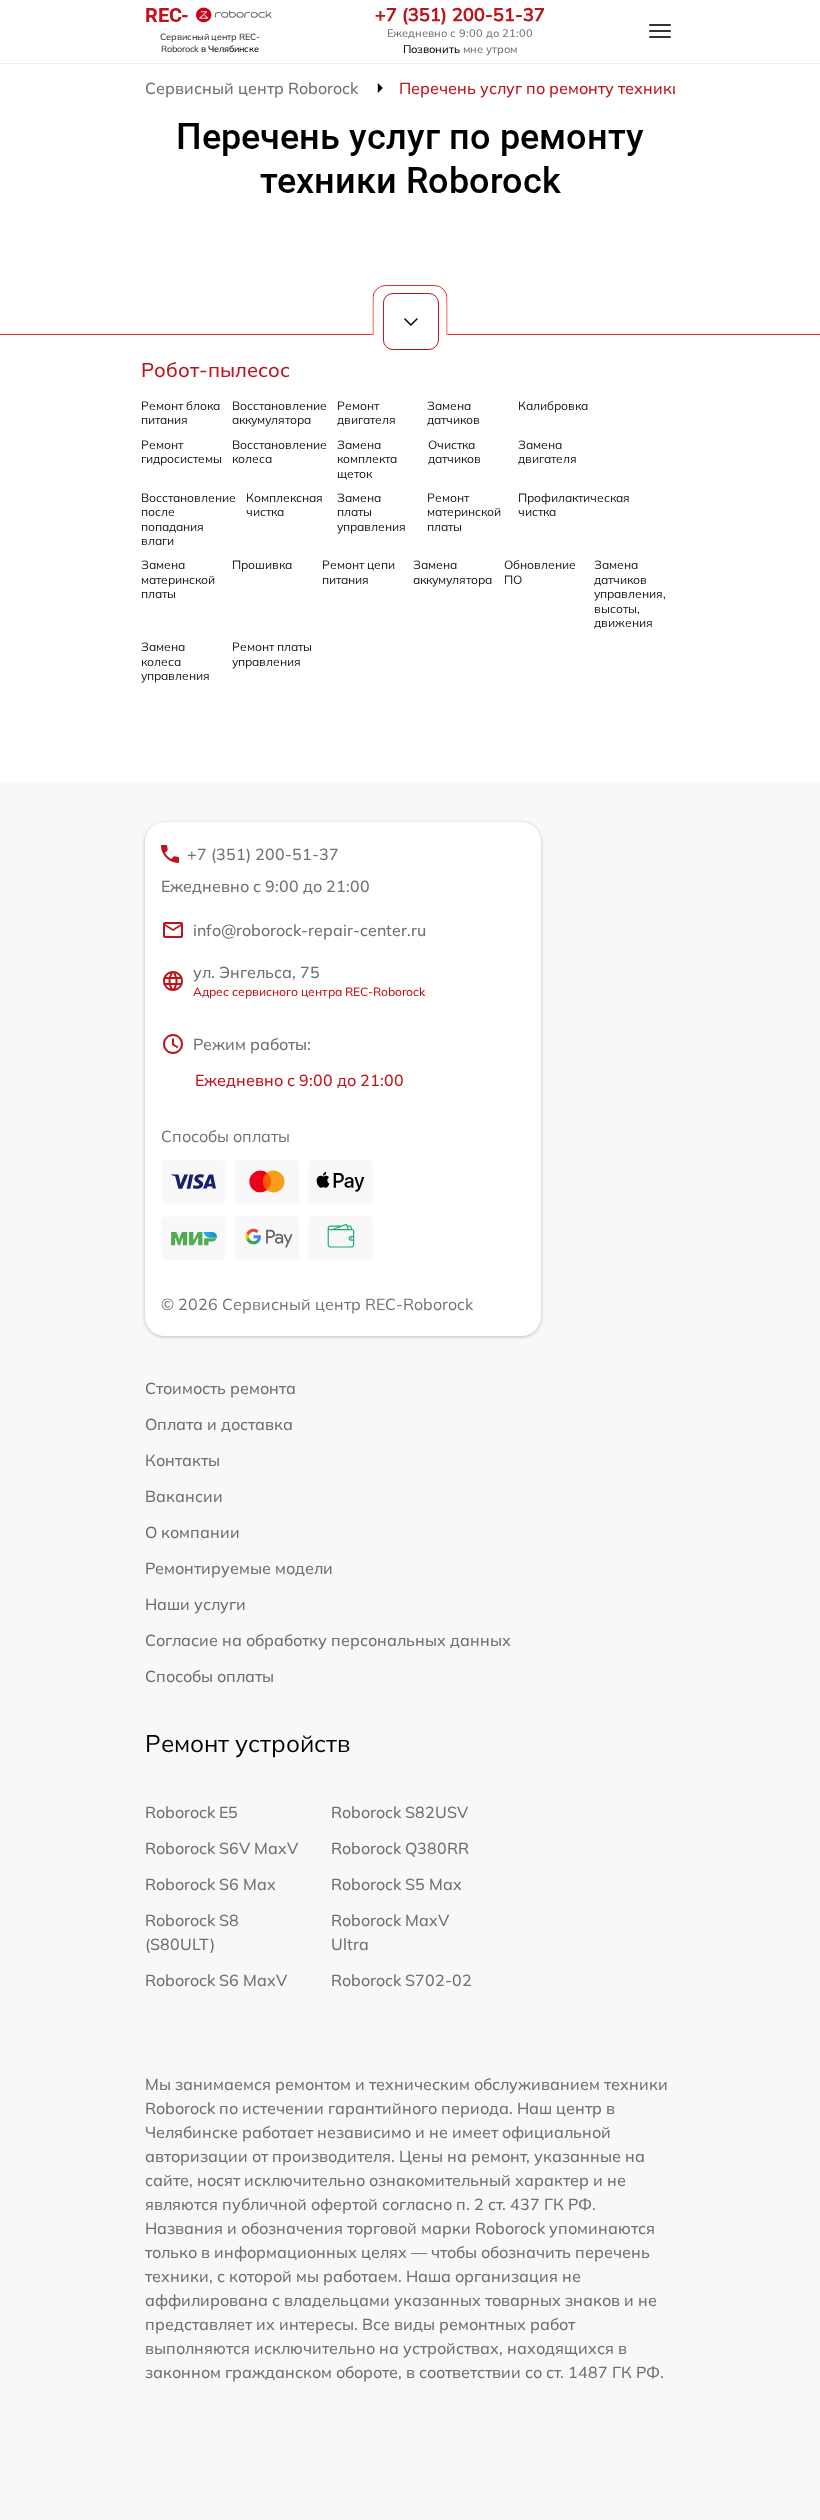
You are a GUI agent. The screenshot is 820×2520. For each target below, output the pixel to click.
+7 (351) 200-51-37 (460, 15)
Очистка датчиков (454, 451)
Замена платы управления (371, 512)
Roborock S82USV (399, 1812)
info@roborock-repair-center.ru (309, 930)
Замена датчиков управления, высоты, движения (630, 593)
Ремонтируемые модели (239, 1568)
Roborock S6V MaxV (221, 1848)
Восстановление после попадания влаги (188, 519)
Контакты (182, 1460)
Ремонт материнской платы (464, 512)
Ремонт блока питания (180, 412)
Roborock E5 (191, 1812)
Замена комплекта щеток (367, 459)
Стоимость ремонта (220, 1388)
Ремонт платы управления (272, 653)
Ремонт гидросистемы (181, 451)
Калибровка (553, 405)
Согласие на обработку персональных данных (328, 1640)
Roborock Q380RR (400, 1848)
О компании (192, 1532)
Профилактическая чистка (574, 504)
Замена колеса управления (175, 661)
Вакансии (184, 1496)
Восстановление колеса (279, 451)
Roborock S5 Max (396, 1884)
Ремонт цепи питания (358, 571)
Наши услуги (195, 1604)
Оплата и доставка (219, 1424)
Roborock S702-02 (401, 1980)
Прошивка (262, 564)
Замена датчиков (453, 412)
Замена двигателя (547, 451)
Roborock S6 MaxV (216, 1980)
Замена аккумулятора (452, 571)
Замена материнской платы (178, 579)
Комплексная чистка (284, 504)
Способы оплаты (209, 1676)
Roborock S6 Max (210, 1884)
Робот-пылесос (215, 369)
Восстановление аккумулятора (279, 412)
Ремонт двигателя (366, 412)
